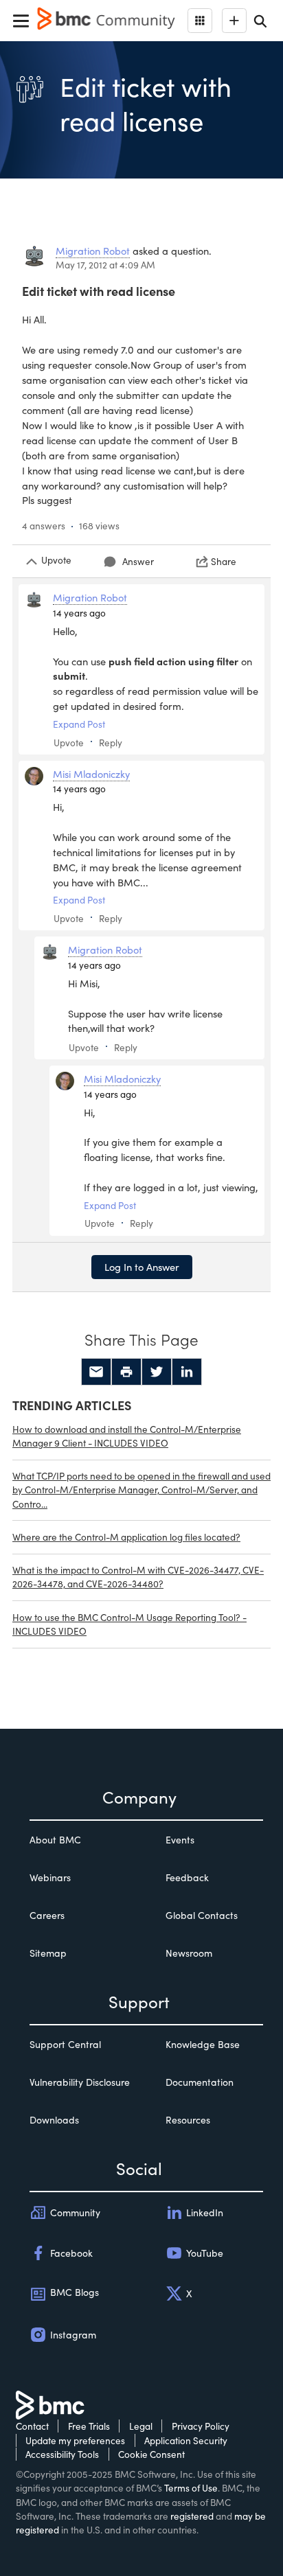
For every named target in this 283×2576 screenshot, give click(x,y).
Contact (32, 2426)
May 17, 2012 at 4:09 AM (105, 265)
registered (192, 2516)
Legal (141, 2426)
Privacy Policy (201, 2426)
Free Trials (89, 2426)
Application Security (186, 2440)
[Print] (126, 1372)
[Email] (96, 1372)
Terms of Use (191, 2488)
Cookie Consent (151, 2454)
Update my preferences (75, 2440)
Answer (138, 561)
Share (224, 561)
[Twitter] (157, 1372)
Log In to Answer (142, 1267)
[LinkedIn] (187, 1372)
